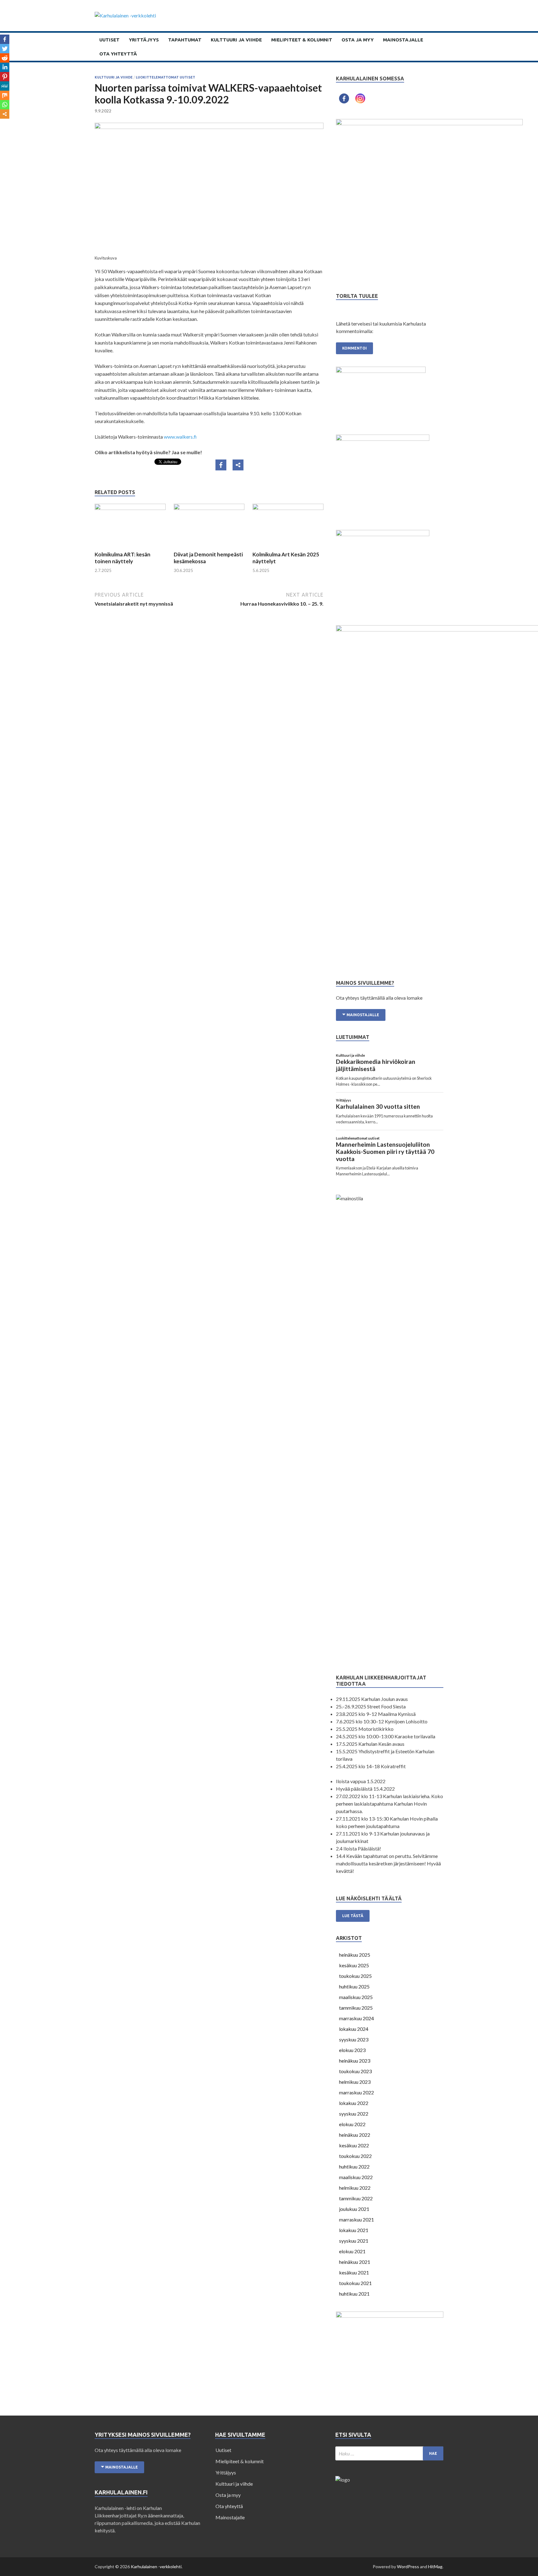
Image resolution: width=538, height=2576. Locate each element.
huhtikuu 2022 (354, 2167)
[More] (238, 465)
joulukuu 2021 (354, 2209)
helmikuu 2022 (355, 2188)
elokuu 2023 (352, 2050)
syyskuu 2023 (354, 2039)
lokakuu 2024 (354, 2029)
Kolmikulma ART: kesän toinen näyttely (123, 558)
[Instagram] (360, 98)
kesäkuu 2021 (354, 2272)
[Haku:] (389, 2453)
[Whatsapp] (5, 105)
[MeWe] (5, 86)
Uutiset (109, 40)
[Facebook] (221, 465)
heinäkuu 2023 (355, 2061)
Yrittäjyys (144, 40)
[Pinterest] (5, 77)
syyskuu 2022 (354, 2114)
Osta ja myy (358, 40)
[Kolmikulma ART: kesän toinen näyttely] (130, 508)
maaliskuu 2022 (356, 2177)
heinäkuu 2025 (355, 1955)
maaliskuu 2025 (356, 1997)
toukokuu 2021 (355, 2283)
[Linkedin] (5, 67)
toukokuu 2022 (355, 2156)
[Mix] (5, 95)
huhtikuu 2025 (354, 1986)
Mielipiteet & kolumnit (302, 40)
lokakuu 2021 (354, 2230)
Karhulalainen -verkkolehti (156, 2566)
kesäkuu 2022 (354, 2145)
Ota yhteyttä (118, 54)
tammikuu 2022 (356, 2198)
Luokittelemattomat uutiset (165, 77)
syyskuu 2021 (354, 2241)
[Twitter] (5, 49)
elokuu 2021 (352, 2251)
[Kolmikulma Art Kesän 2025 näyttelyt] (288, 508)
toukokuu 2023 (355, 2071)
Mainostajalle (403, 40)
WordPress (408, 2566)
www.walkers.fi (180, 437)
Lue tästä (353, 1916)
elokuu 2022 (352, 2124)
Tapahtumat (185, 40)
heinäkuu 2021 (355, 2262)
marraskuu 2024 (356, 2018)
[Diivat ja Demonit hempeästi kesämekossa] (209, 508)
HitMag (435, 2566)
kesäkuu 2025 (354, 1965)
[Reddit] (5, 58)
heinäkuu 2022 (355, 2135)
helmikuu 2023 (355, 2082)
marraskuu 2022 (356, 2092)
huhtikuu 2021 (354, 2294)
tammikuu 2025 (356, 2008)
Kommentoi (354, 348)
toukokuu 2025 (355, 1976)
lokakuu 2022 (354, 2103)
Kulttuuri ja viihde (236, 40)
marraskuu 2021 (356, 2219)
